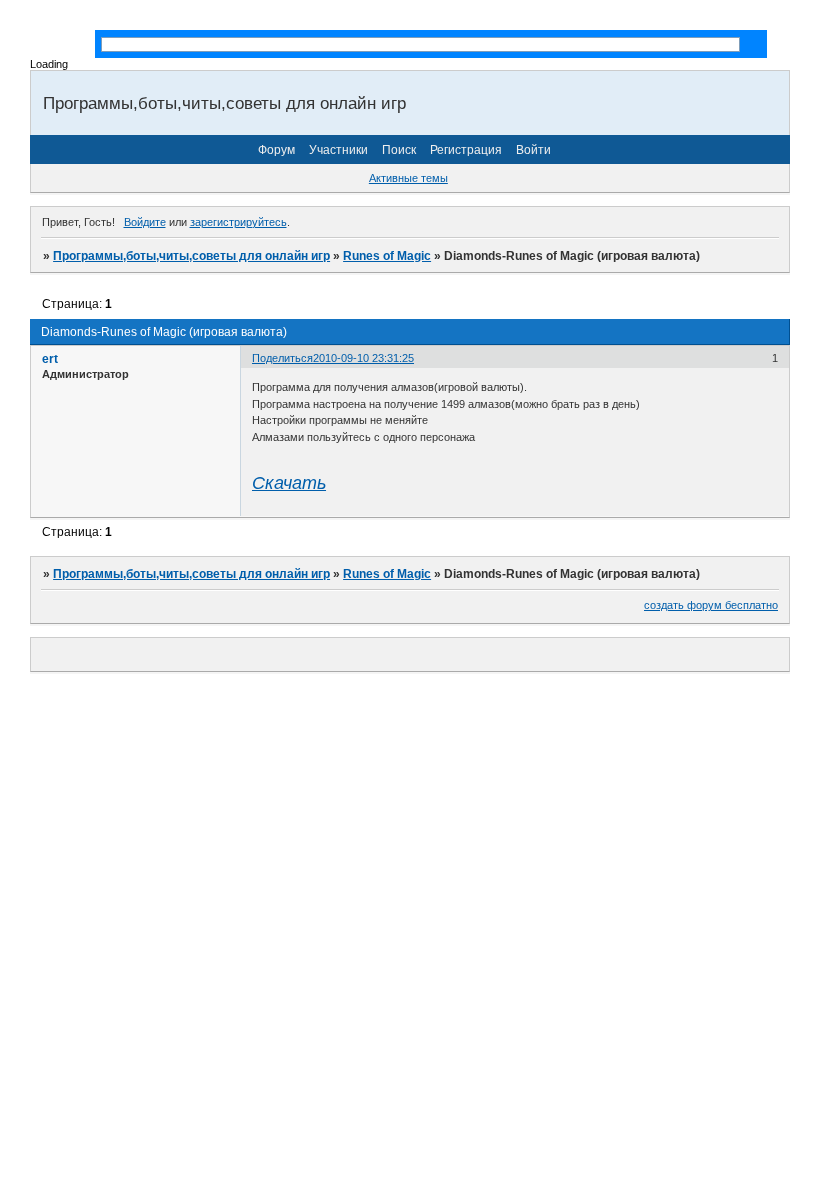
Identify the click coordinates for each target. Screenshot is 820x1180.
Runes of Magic (387, 256)
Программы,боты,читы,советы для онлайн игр (191, 256)
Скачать (289, 483)
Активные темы (408, 178)
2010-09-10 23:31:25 (363, 358)
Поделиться (282, 358)
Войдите (145, 222)
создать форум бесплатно (711, 605)
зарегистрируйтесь (238, 222)
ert (50, 359)
